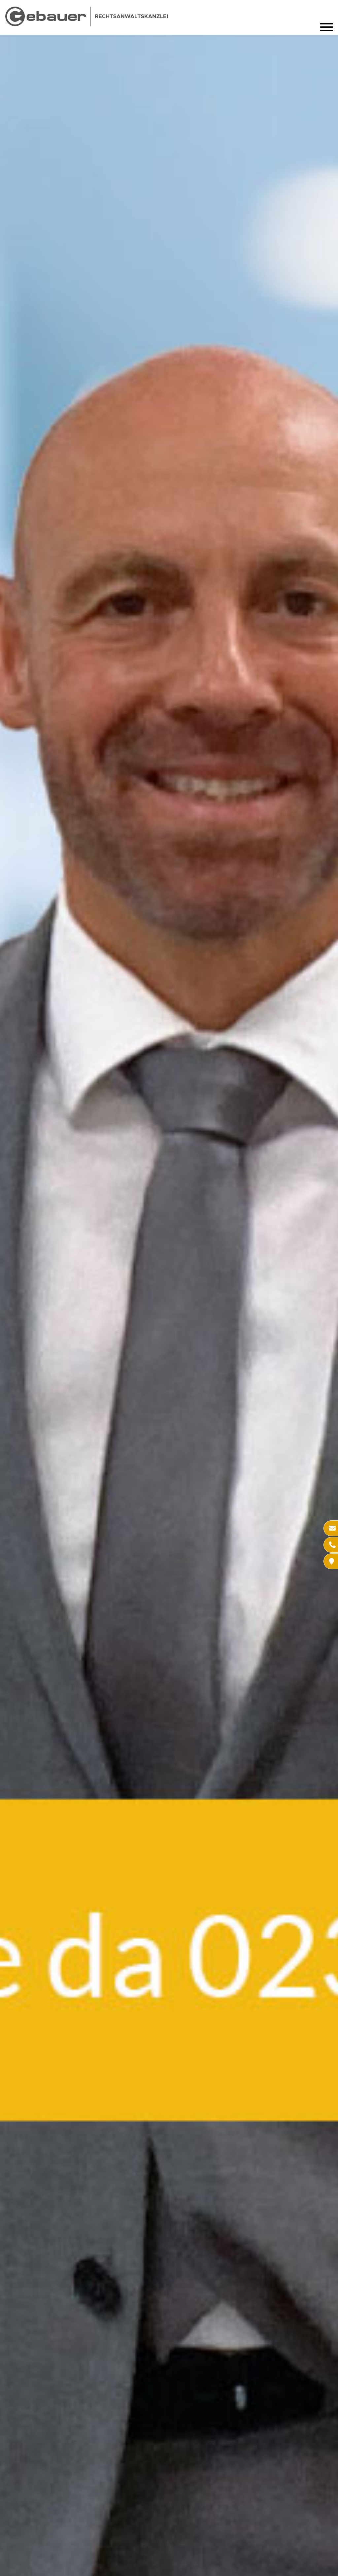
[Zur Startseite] (86, 24)
